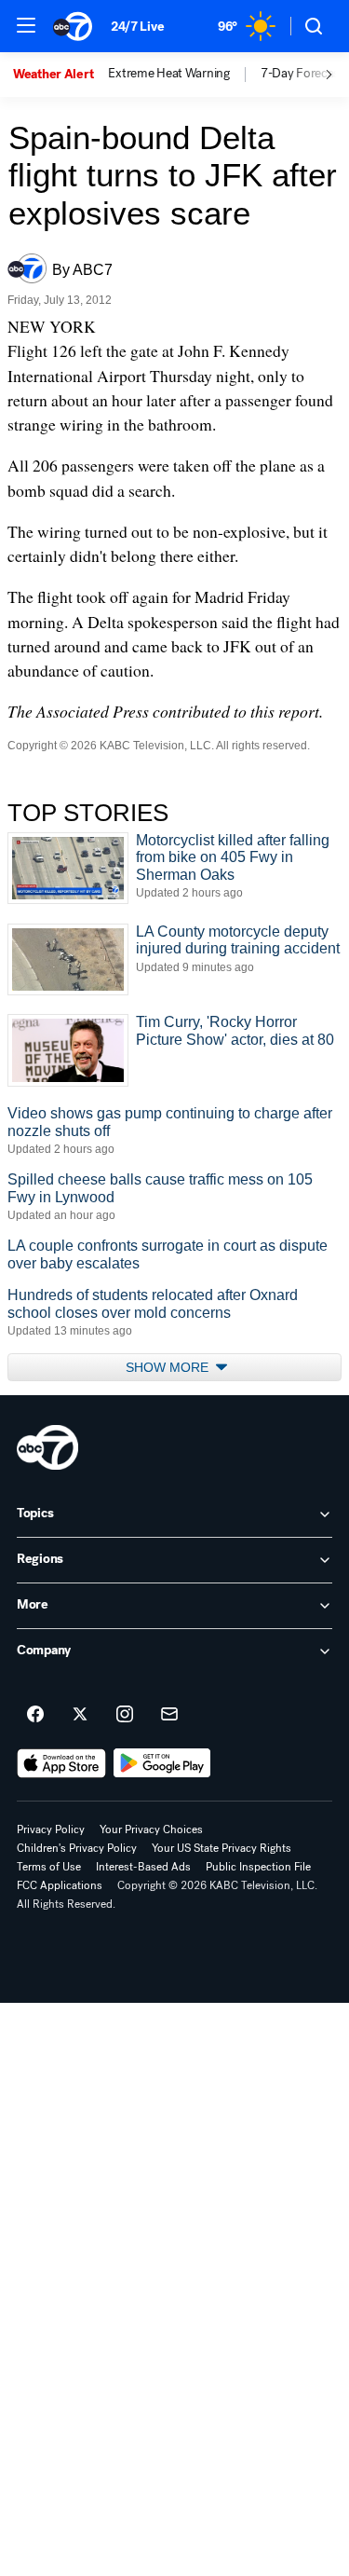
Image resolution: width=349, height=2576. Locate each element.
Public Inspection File (258, 1867)
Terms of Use (49, 1867)
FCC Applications (60, 1885)
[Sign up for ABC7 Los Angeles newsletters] (169, 1715)
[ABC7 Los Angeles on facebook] (35, 1715)
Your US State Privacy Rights (221, 1848)
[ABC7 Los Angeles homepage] (73, 26)
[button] (26, 25)
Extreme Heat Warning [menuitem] (168, 74)
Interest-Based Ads (143, 1867)
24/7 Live (137, 27)
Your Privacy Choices (151, 1829)
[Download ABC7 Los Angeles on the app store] (61, 1763)
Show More (169, 1367)
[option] (60, 75)
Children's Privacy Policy (77, 1848)
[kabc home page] (47, 1447)
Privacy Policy (51, 1829)
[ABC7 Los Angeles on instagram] (125, 1715)
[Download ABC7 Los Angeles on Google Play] (162, 1763)
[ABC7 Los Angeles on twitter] (80, 1715)
